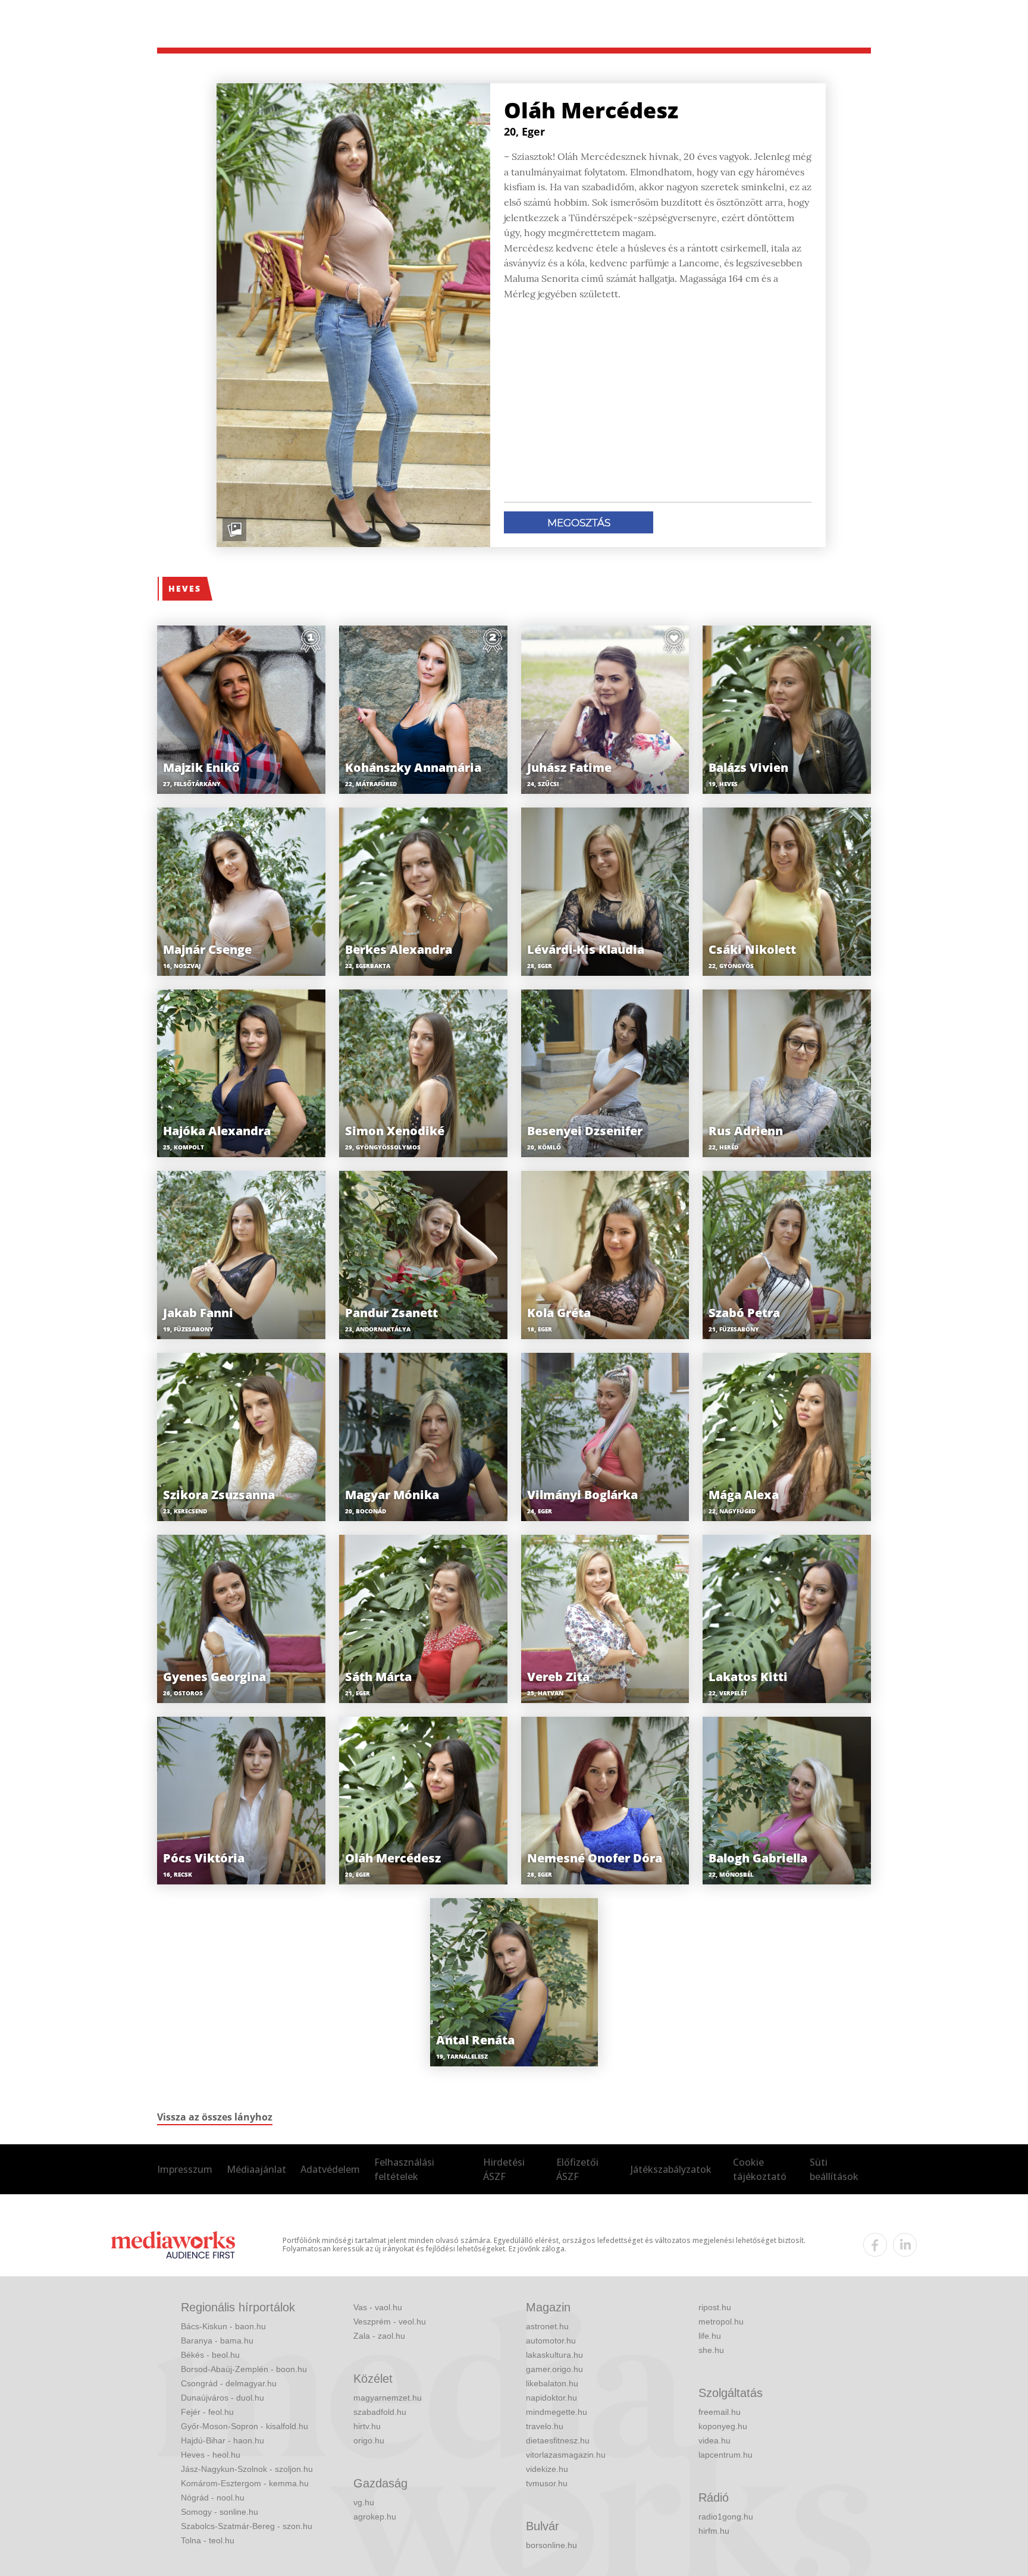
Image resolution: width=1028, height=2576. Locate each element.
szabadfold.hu (380, 2412)
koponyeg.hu (723, 2426)
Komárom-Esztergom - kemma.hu (245, 2483)
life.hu (710, 2336)
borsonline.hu (551, 2545)
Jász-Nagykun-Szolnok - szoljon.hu (247, 2469)
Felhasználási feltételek (404, 2169)
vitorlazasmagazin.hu (566, 2455)
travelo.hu (545, 2426)
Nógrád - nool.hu (213, 2498)
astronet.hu (547, 2326)
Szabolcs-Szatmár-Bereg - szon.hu (247, 2526)
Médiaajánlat (256, 2169)
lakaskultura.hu (554, 2355)
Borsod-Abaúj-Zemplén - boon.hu (244, 2369)
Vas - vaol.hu (378, 2307)
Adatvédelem (330, 2169)
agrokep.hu (375, 2517)
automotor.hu (551, 2341)
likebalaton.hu (552, 2383)
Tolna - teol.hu (208, 2540)
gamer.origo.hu (554, 2369)
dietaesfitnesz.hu (558, 2440)
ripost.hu (715, 2307)
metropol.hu (721, 2321)
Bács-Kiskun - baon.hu (223, 2326)
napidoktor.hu (551, 2398)
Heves (185, 588)
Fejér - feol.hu (207, 2412)
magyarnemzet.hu (388, 2398)
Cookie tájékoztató (760, 2169)
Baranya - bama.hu (217, 2341)
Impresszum (185, 2169)
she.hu (711, 2350)
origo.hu (369, 2440)
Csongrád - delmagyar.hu (229, 2383)
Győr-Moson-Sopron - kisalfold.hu (245, 2426)
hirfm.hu (714, 2531)
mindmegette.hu (557, 2412)
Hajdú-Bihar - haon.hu (222, 2440)
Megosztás (579, 523)
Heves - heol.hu (211, 2455)
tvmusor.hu (547, 2483)
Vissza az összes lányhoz (215, 2117)
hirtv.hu (367, 2426)
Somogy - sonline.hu (220, 2512)
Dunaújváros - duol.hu (222, 2398)
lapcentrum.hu (725, 2455)
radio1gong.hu (726, 2517)
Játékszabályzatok (671, 2169)
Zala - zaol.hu (379, 2336)
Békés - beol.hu (210, 2355)
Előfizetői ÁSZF (577, 2169)
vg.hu (364, 2502)
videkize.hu (547, 2469)
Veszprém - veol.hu (390, 2321)
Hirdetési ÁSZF (504, 2169)
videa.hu (714, 2440)
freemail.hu (720, 2412)
